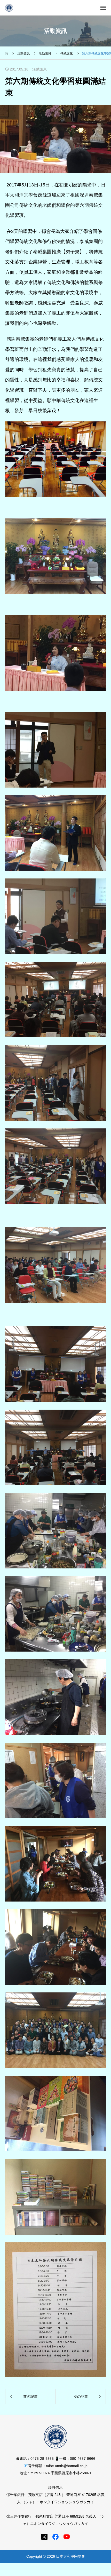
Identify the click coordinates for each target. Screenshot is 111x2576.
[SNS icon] (44, 2537)
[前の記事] (30, 2397)
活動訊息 (39, 69)
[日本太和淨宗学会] (9, 8)
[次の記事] (81, 2397)
